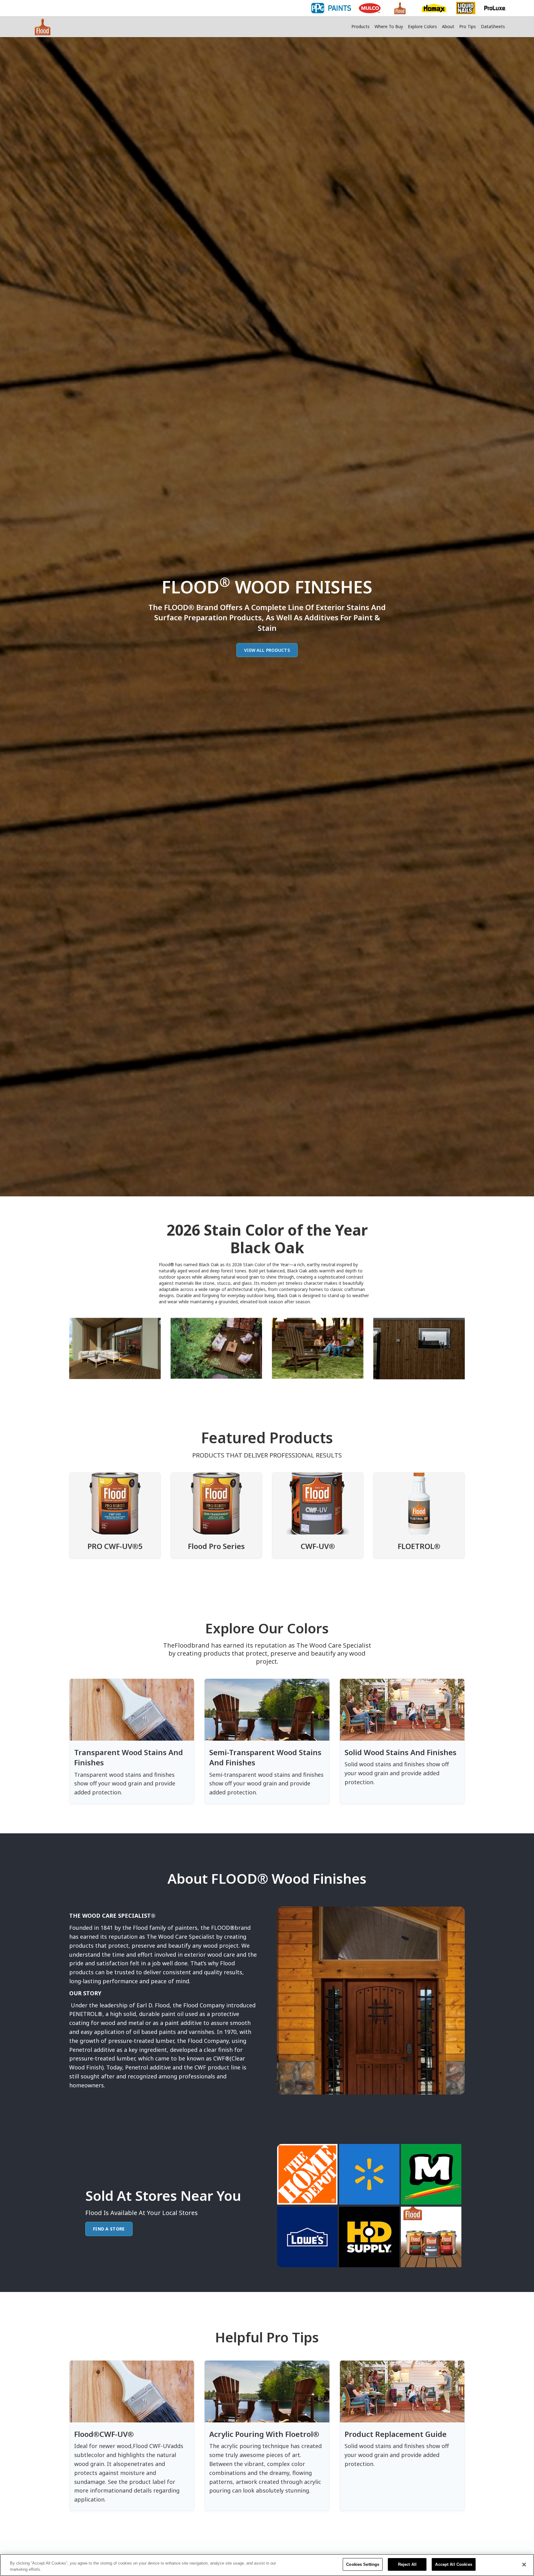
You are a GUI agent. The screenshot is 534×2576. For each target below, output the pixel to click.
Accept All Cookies (453, 2564)
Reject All (407, 2564)
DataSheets (493, 26)
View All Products (267, 650)
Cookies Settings (363, 2564)
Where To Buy (389, 26)
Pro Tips (468, 26)
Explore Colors (422, 26)
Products (360, 26)
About (448, 26)
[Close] (524, 2565)
